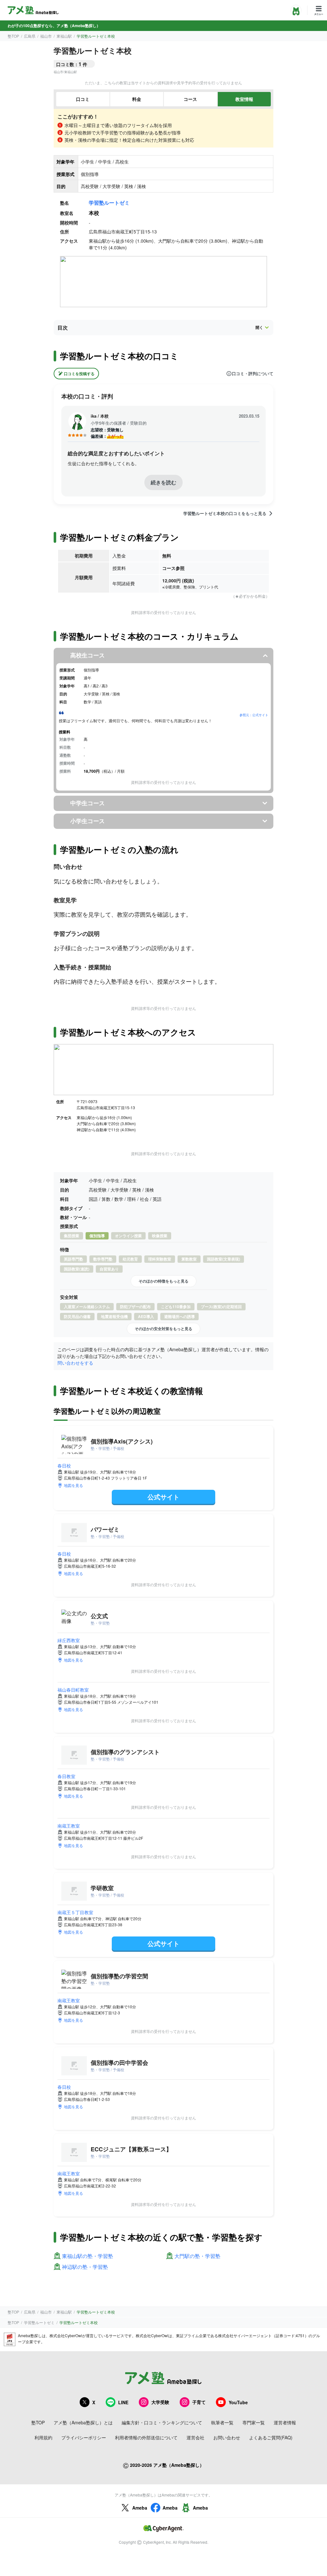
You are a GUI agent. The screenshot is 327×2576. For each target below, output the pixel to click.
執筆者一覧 (222, 2422)
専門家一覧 (254, 2422)
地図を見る (73, 1485)
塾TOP (13, 36)
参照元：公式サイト (254, 715)
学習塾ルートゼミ (109, 203)
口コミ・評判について (253, 374)
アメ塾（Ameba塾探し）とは (83, 2422)
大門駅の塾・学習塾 (197, 2256)
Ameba (140, 2508)
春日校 (64, 1466)
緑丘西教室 (69, 1640)
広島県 (30, 36)
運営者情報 (285, 2422)
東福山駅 (64, 36)
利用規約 (43, 2437)
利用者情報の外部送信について (146, 2437)
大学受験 (160, 2402)
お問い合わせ (227, 2437)
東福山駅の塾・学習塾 (87, 2256)
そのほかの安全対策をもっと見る (163, 1329)
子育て (199, 2402)
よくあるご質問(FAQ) (271, 2437)
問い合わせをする (75, 1363)
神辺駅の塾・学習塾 (85, 2267)
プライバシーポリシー (84, 2437)
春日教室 (66, 1776)
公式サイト (163, 1497)
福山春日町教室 (73, 1690)
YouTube (238, 2402)
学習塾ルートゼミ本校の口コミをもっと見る (225, 513)
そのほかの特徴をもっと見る (163, 1281)
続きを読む (163, 482)
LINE (123, 2402)
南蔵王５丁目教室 (75, 1912)
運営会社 (195, 2437)
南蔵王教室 (69, 1826)
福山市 (46, 36)
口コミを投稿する (79, 374)
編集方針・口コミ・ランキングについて (162, 2422)
